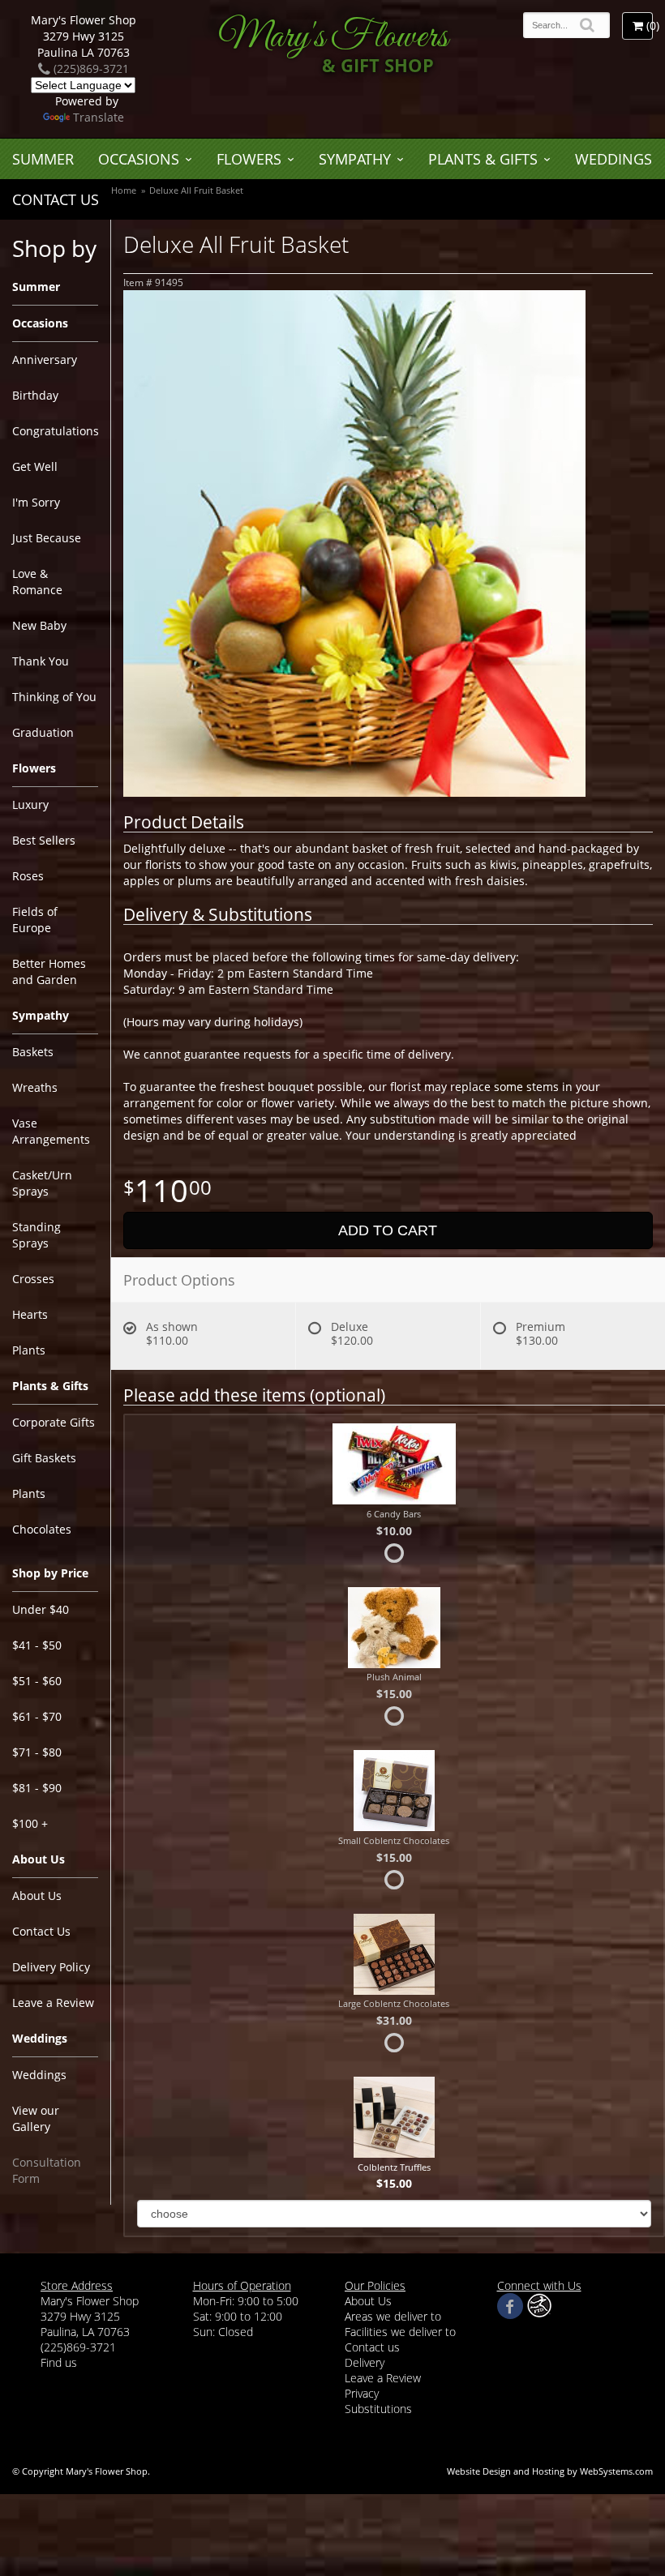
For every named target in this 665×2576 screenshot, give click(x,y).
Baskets (33, 1052)
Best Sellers (44, 840)
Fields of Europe (35, 920)
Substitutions (378, 2409)
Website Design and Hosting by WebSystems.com (550, 2471)
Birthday (35, 395)
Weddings (614, 159)
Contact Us (56, 199)
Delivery (365, 2362)
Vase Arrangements (51, 1131)
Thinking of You (54, 697)
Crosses (33, 1279)
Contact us (372, 2347)
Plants (29, 1350)
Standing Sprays (36, 1235)
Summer (43, 159)
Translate (99, 117)
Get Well (35, 466)
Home (124, 190)
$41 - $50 (37, 1645)
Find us (59, 2362)
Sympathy (355, 159)
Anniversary (45, 359)
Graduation (43, 732)
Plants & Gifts (483, 159)
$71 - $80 (37, 1752)
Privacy (362, 2393)
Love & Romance (37, 582)
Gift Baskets (44, 1458)
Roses (28, 876)
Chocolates (42, 1529)
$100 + (30, 1823)
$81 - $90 (37, 1788)
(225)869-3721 (90, 68)
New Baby (39, 625)
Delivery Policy (51, 1967)
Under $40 (41, 1609)
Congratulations (55, 431)
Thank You (41, 661)
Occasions (139, 159)
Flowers (249, 159)
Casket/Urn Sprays (42, 1183)
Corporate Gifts (54, 1422)
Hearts (30, 1314)
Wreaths (35, 1087)
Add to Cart (388, 1230)
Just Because (47, 538)
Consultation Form (47, 2170)
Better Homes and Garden (49, 971)
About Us (37, 1896)
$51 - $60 (37, 1681)
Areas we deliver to (393, 2316)
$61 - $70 (37, 1716)
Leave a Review (53, 2003)
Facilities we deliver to (400, 2332)
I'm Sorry (36, 502)
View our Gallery (36, 2118)
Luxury (30, 804)
